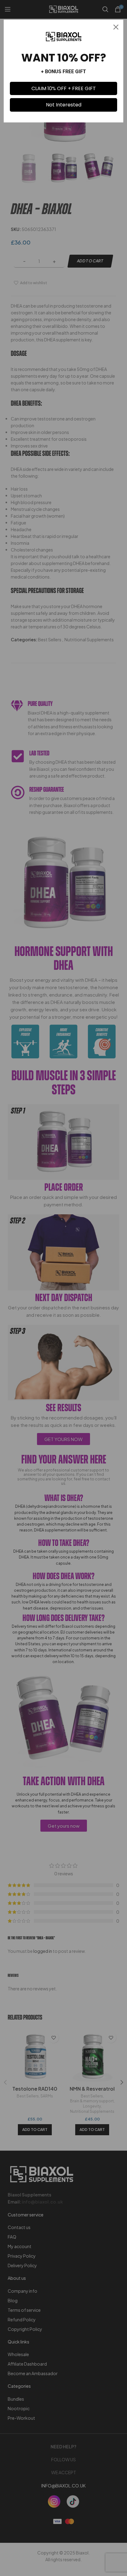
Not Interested (64, 105)
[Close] (116, 27)
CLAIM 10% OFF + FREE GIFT (64, 88)
